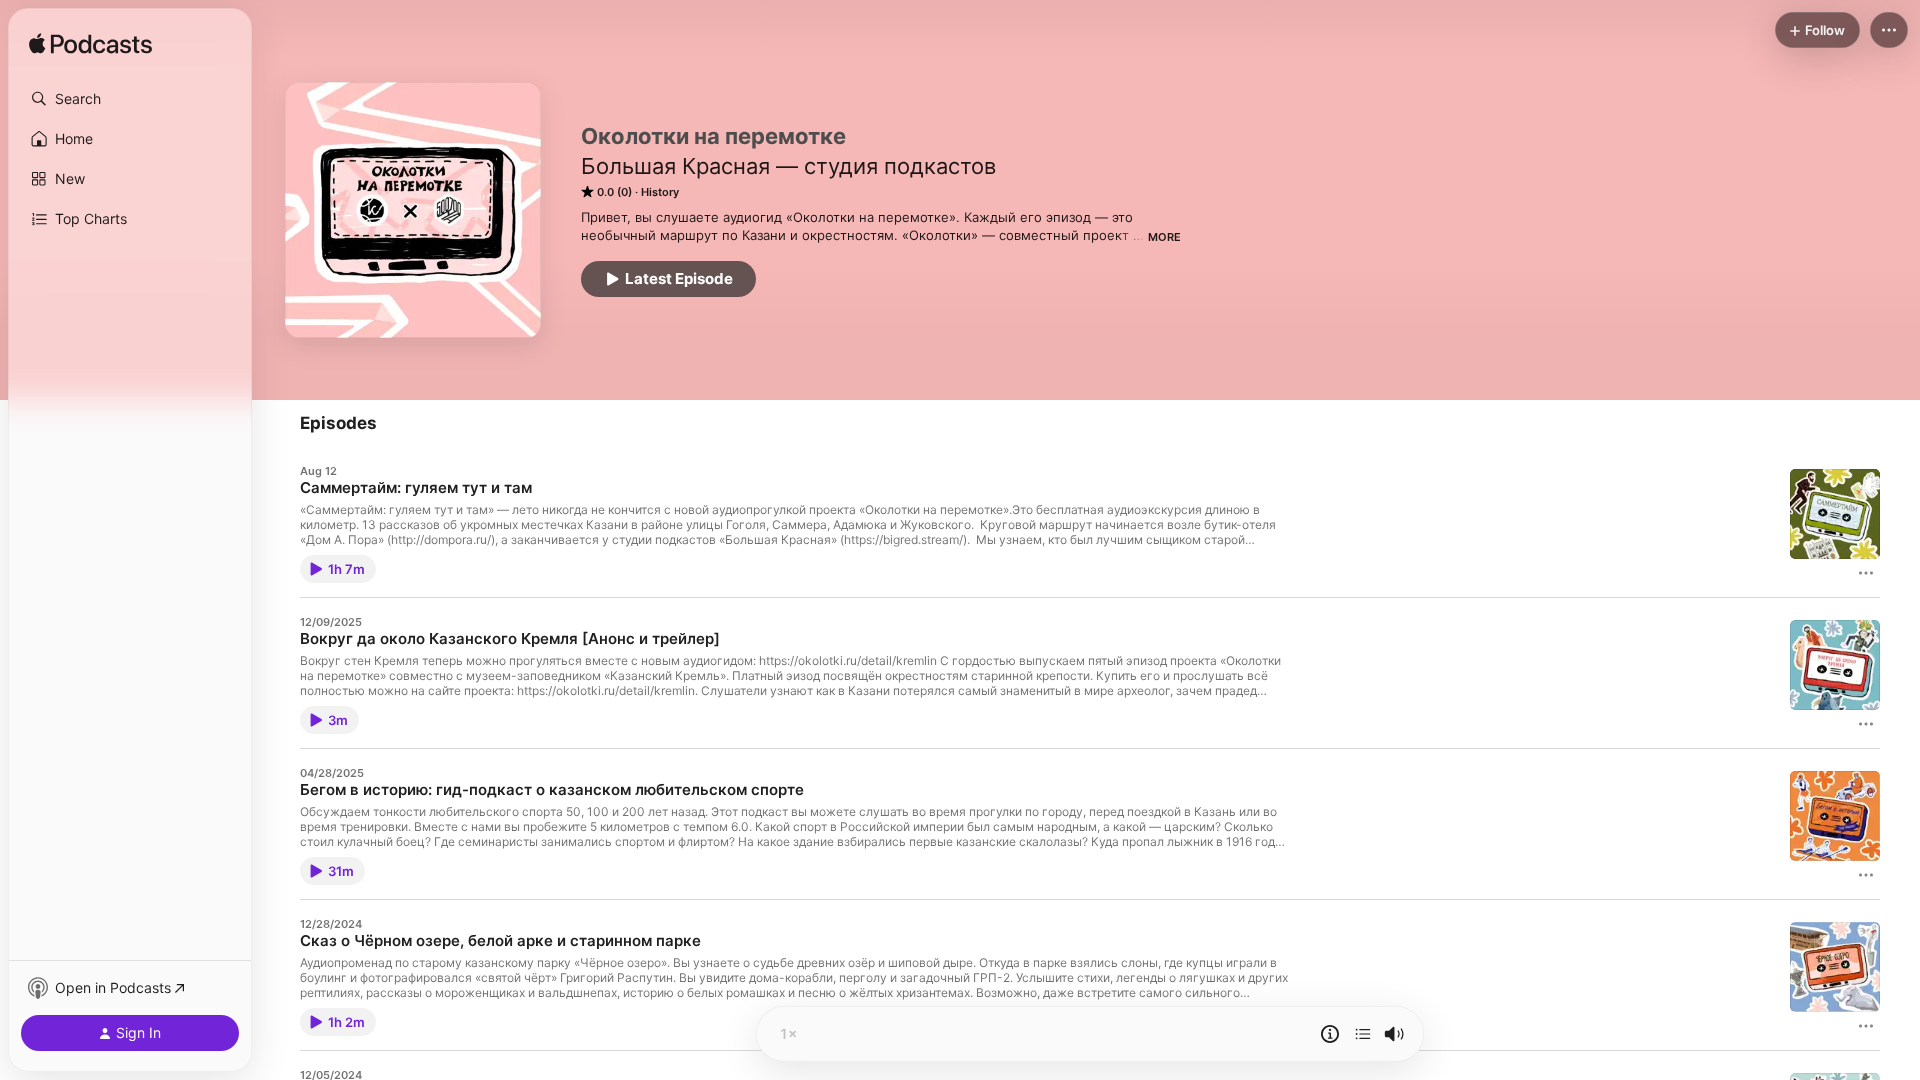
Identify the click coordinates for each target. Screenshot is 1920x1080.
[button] (130, 99)
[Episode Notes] (1330, 1034)
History (660, 192)
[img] (90, 45)
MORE (1164, 237)
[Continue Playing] (1363, 1034)
